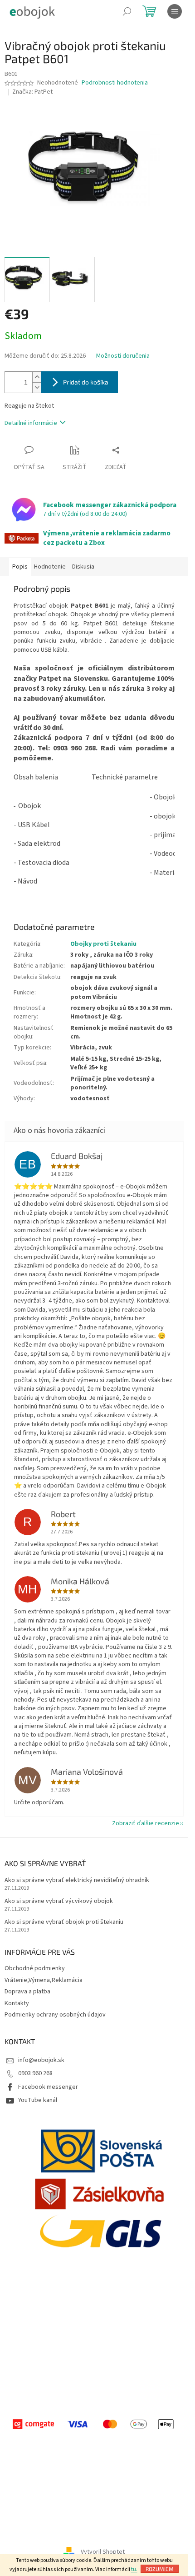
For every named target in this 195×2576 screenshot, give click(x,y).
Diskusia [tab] (83, 567)
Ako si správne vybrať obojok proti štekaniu (64, 1922)
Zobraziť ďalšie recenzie (146, 1823)
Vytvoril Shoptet (103, 2552)
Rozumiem (160, 2569)
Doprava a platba (27, 1992)
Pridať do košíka (86, 382)
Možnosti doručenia (123, 356)
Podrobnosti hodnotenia (115, 83)
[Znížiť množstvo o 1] (37, 387)
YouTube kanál (38, 2100)
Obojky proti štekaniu (103, 944)
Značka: (32, 92)
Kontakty (17, 2003)
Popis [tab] (20, 567)
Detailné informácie (31, 423)
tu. (134, 2569)
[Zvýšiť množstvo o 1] (37, 377)
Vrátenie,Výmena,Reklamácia (44, 1980)
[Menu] (175, 11)
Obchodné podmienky (35, 1968)
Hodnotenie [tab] (50, 567)
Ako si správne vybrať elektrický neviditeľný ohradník (77, 1880)
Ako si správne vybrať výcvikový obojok (59, 1901)
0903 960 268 (35, 2073)
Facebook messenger (48, 2087)
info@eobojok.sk (41, 2060)
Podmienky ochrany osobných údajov (55, 2015)
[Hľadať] (127, 11)
